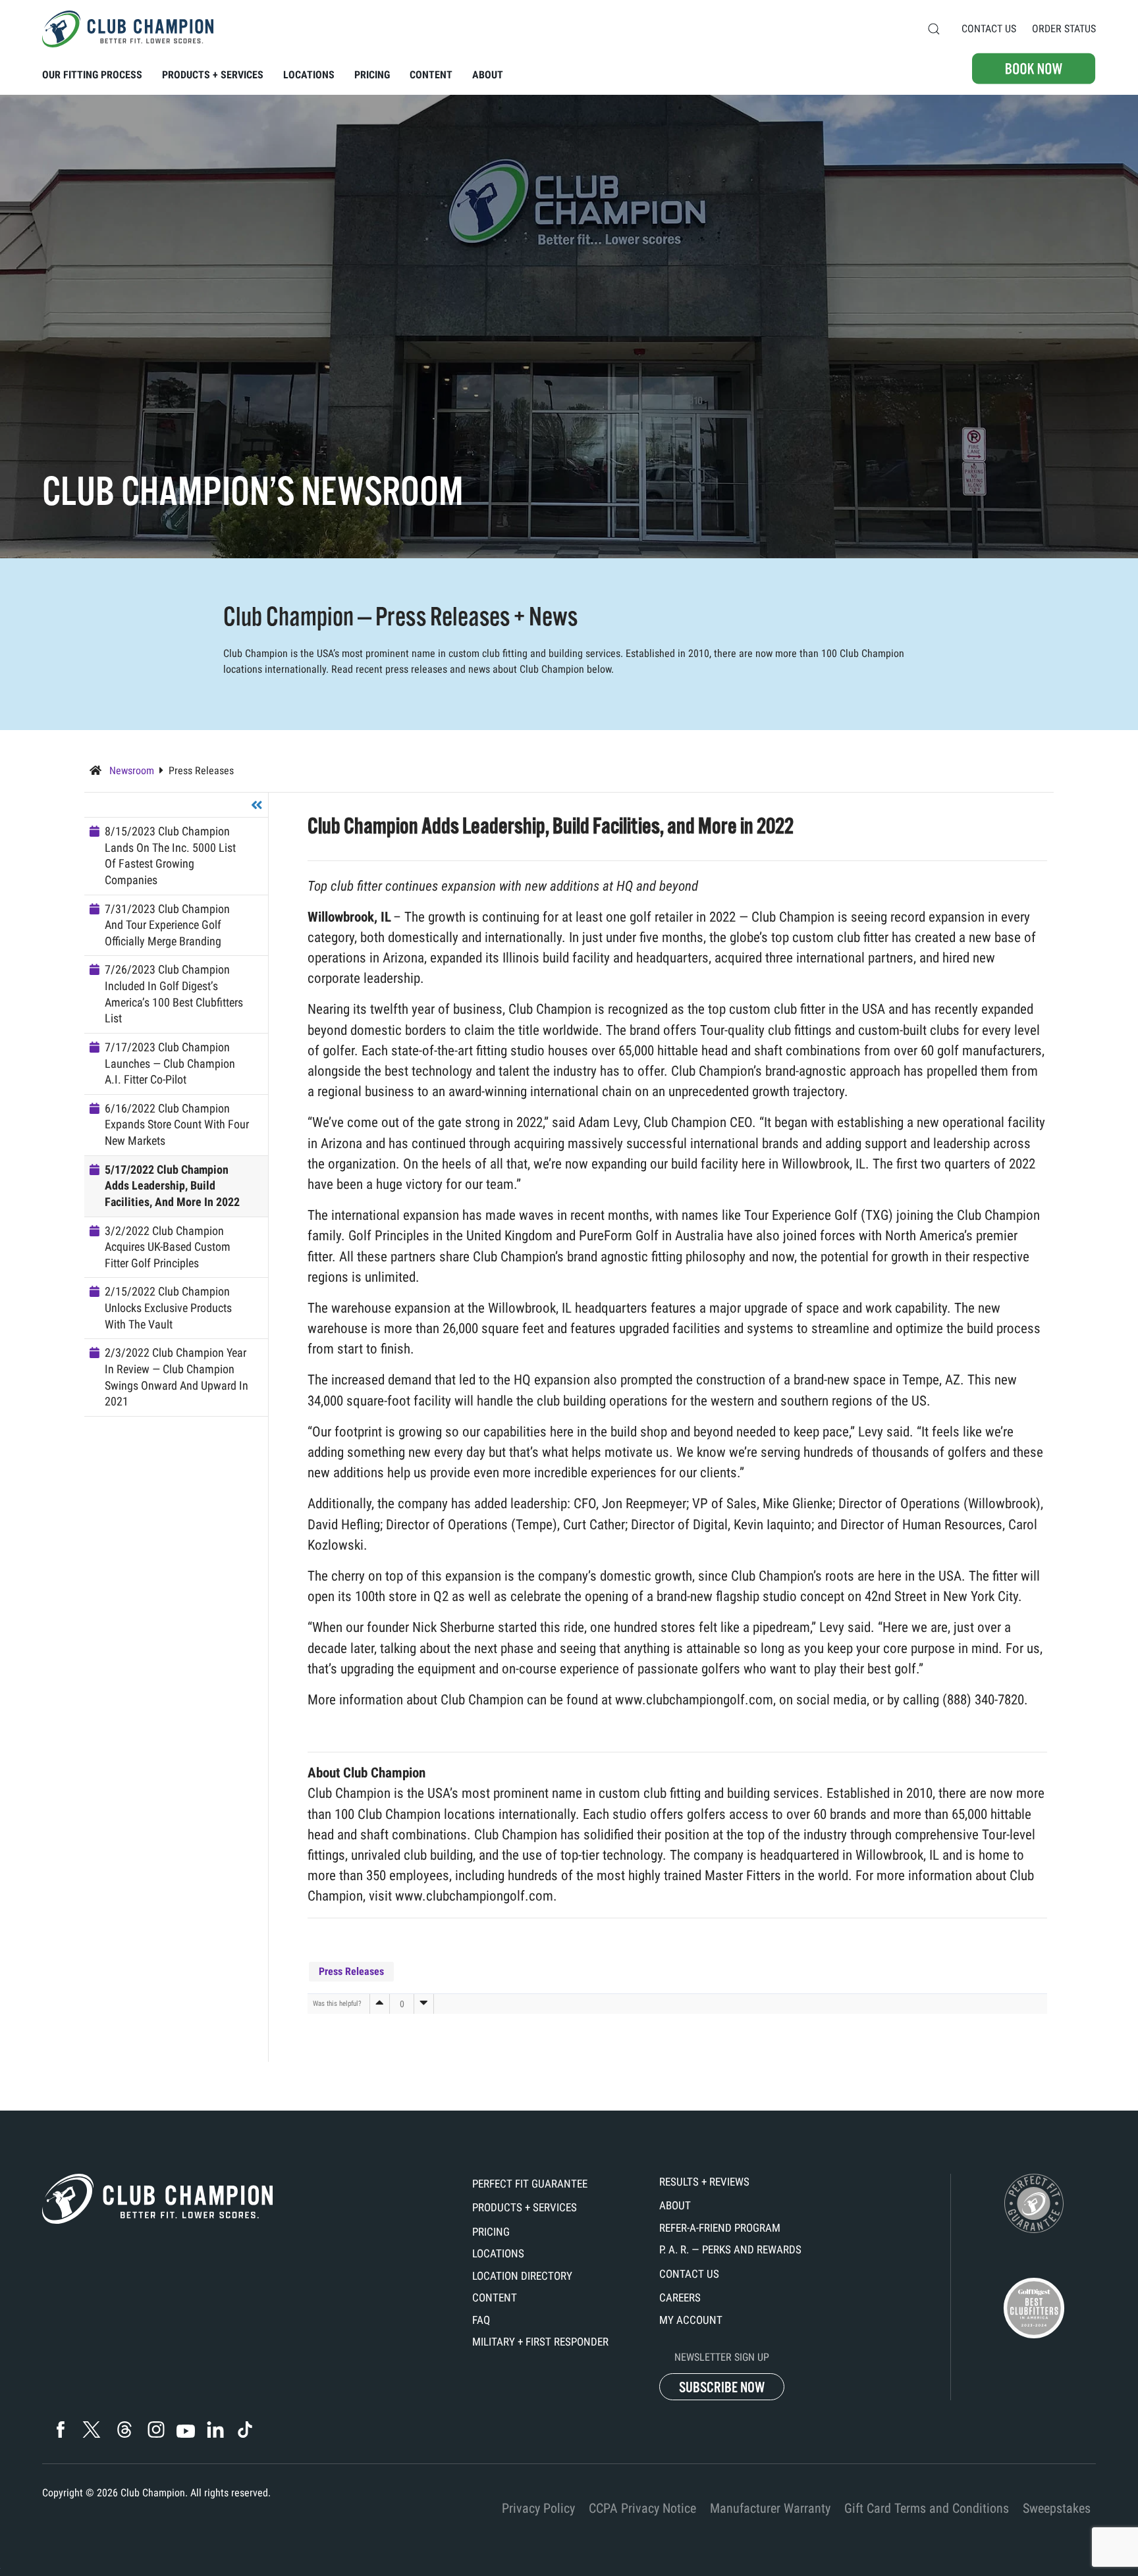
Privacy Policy (538, 2508)
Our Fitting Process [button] (92, 75)
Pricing (491, 2232)
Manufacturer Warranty (770, 2508)
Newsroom (130, 771)
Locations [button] (309, 75)
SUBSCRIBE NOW (722, 2387)
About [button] (488, 75)
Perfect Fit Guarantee (530, 2184)
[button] (934, 29)
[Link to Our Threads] (124, 2430)
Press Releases (201, 771)
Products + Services (525, 2207)
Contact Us (989, 29)
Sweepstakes (1057, 2508)
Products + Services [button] (213, 75)
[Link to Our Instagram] (156, 2430)
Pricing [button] (372, 75)
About (675, 2205)
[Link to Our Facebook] (60, 2430)
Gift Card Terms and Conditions (927, 2508)
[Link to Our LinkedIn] (215, 2430)
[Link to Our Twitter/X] (92, 2430)
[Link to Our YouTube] (185, 2431)
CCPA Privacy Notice (642, 2508)
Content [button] (431, 75)
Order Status (1064, 29)
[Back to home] (128, 29)
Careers (680, 2298)
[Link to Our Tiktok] (245, 2430)
